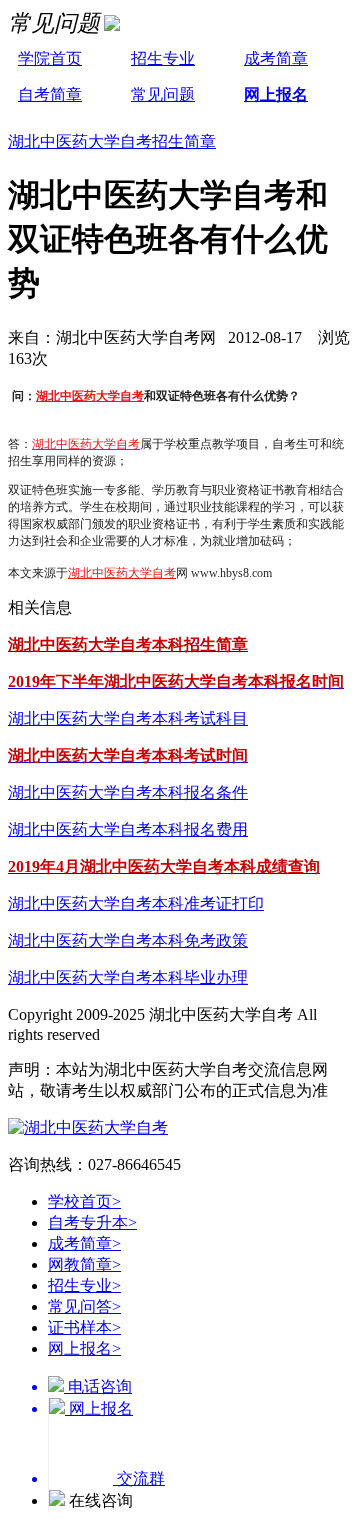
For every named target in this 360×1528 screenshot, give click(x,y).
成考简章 (276, 58)
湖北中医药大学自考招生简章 (112, 141)
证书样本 (84, 1327)
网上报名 (276, 94)
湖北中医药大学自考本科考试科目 (128, 718)
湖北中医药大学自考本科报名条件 (128, 792)
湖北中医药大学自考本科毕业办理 (128, 977)
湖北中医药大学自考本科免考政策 (128, 940)
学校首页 (84, 1201)
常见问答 (84, 1306)
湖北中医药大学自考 (90, 396)
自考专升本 (92, 1222)
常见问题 (163, 94)
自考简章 (50, 94)
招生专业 (163, 58)
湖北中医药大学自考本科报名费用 (128, 829)
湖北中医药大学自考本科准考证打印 (136, 903)
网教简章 (84, 1264)
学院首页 (50, 58)
